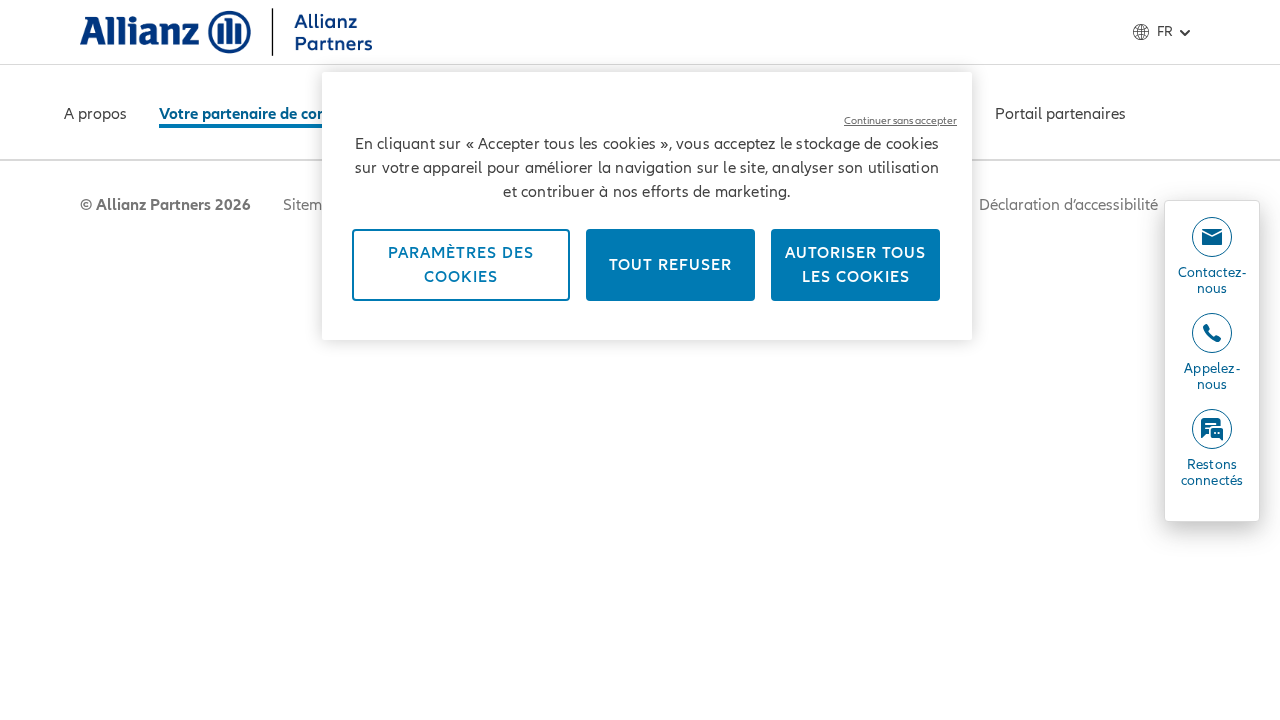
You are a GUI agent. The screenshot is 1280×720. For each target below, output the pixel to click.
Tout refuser (670, 265)
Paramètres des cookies (461, 265)
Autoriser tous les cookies (855, 265)
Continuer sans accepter (900, 120)
